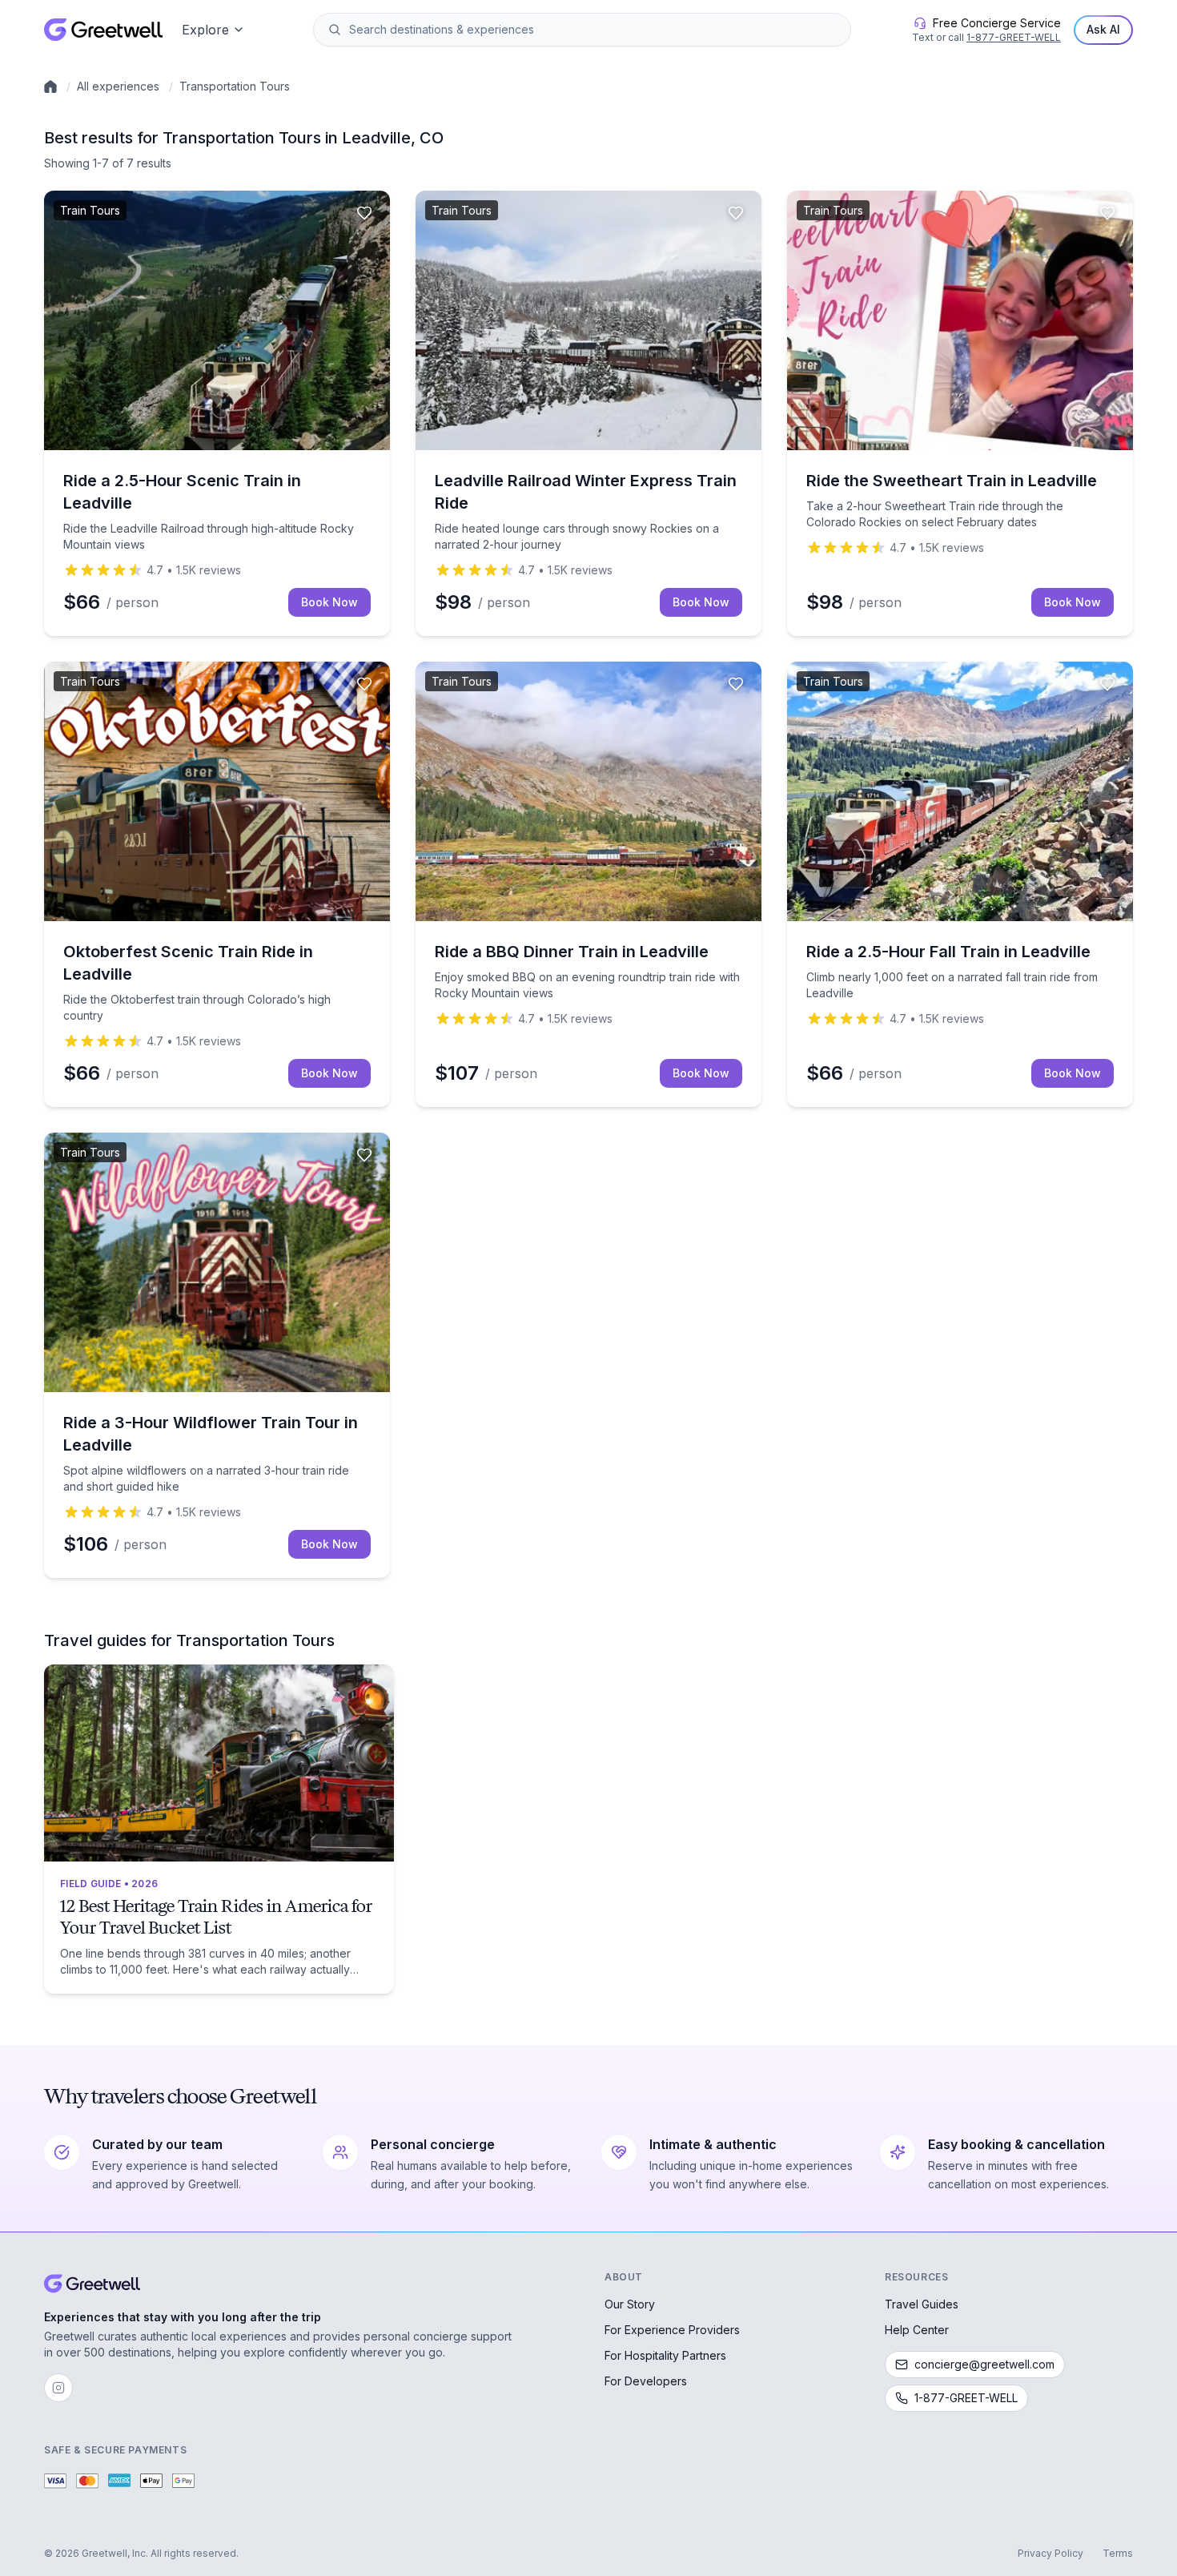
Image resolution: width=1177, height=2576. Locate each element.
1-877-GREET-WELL (1014, 37)
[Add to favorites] (364, 213)
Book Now (329, 602)
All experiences (118, 86)
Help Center (917, 2330)
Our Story (630, 2304)
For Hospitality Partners (665, 2355)
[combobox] (593, 30)
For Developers (646, 2381)
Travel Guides (922, 2304)
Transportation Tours (235, 86)
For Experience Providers (672, 2330)
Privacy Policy (1050, 2553)
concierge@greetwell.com (984, 2364)
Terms (1118, 2553)
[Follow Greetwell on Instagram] (58, 2388)
